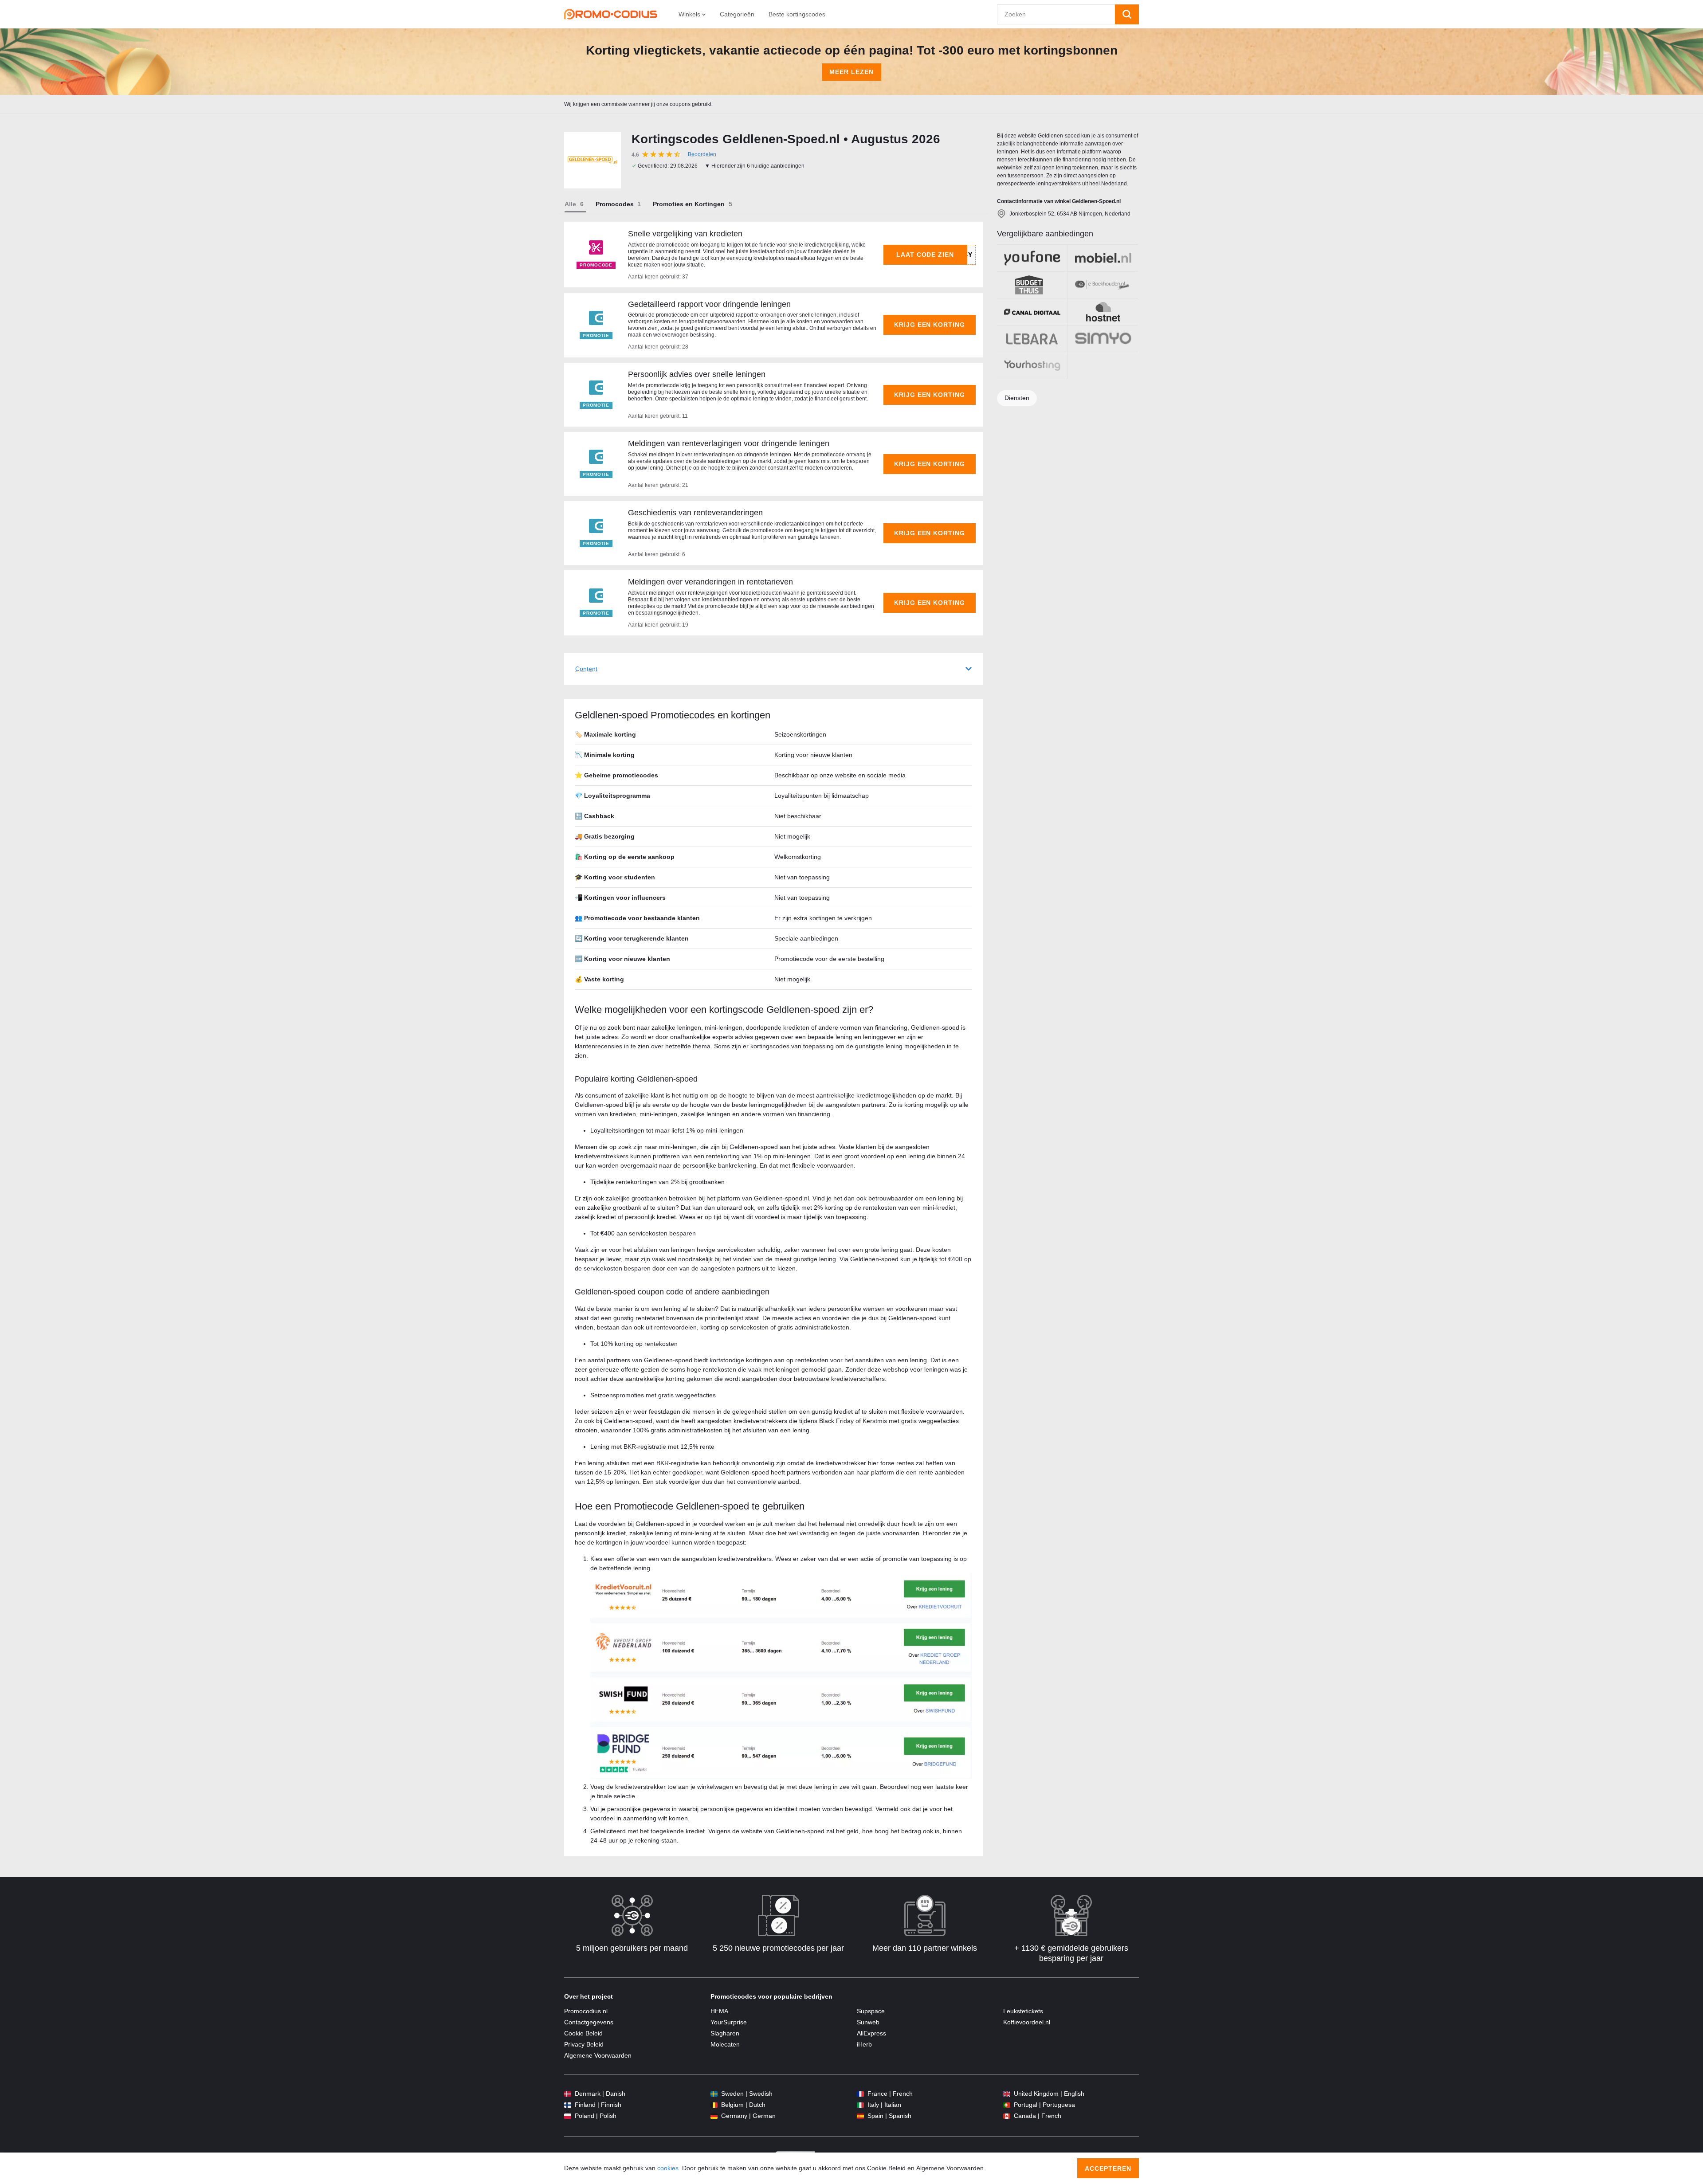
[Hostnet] (1103, 312)
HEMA (719, 2011)
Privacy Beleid (584, 2044)
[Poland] (568, 2116)
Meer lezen (851, 72)
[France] (860, 2094)
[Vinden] (1127, 14)
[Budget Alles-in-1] (1032, 285)
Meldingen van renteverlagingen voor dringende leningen (729, 443)
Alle (570, 204)
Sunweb (868, 2022)
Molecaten (725, 2044)
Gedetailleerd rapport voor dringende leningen (709, 304)
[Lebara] (1032, 339)
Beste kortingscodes (797, 14)
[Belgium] (714, 2105)
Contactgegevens (589, 2022)
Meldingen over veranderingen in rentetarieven (710, 582)
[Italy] (860, 2105)
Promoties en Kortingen (689, 204)
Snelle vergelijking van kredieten (685, 234)
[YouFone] (1032, 258)
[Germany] (714, 2116)
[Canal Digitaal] (1032, 312)
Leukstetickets (1023, 2011)
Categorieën (737, 14)
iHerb (864, 2044)
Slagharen (725, 2033)
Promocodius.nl (586, 2011)
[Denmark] (568, 2094)
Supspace (871, 2011)
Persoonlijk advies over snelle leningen (697, 374)
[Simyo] (1103, 339)
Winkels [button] (690, 14)
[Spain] (860, 2116)
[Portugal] (1007, 2105)
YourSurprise (729, 2022)
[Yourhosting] (1032, 365)
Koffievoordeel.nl (1027, 2022)
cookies (668, 2168)
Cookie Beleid (583, 2033)
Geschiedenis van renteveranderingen (695, 513)
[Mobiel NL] (1103, 258)
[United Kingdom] (1007, 2094)
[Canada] (1007, 2116)
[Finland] (568, 2105)
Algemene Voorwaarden (598, 2055)
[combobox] (1056, 14)
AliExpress (871, 2033)
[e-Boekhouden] (1103, 285)
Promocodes (615, 204)
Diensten (1017, 398)
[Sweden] (714, 2094)
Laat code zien (925, 255)
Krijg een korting (930, 325)
